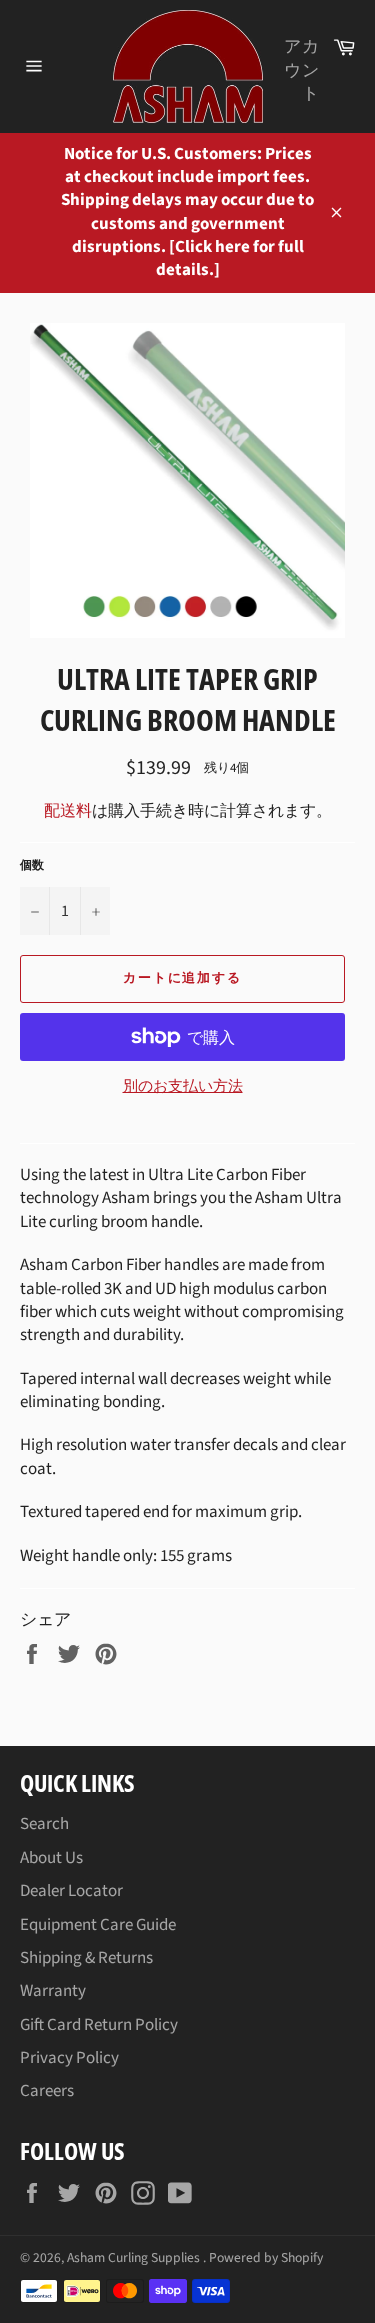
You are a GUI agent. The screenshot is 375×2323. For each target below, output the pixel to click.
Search (44, 1824)
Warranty (53, 1991)
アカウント (302, 70)
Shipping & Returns (86, 1958)
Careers (47, 2091)
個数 (32, 866)
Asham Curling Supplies (135, 2257)
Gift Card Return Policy (99, 2025)
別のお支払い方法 (183, 1087)
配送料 (68, 811)
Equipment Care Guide (98, 1925)
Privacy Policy (69, 2058)
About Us (51, 1858)
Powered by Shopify (266, 2257)
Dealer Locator (71, 1891)
